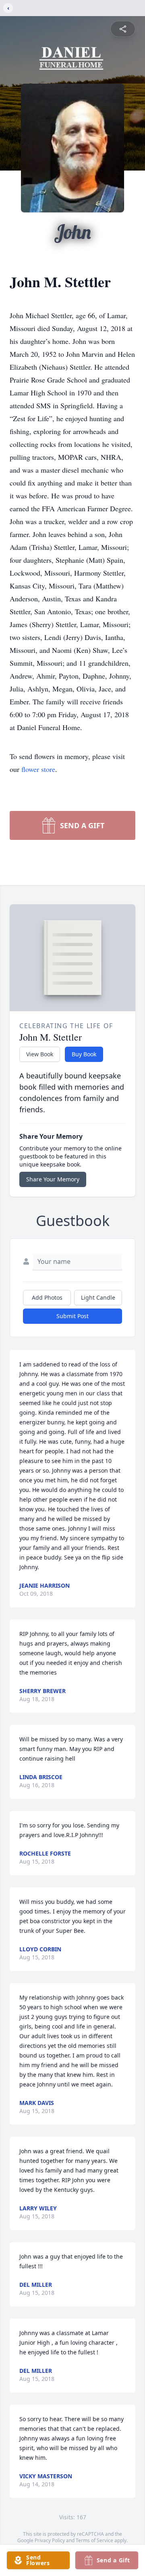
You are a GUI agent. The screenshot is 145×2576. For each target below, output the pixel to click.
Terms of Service (94, 2540)
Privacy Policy (50, 2540)
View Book (40, 1054)
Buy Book (84, 1054)
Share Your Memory (53, 1179)
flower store (38, 769)
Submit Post (72, 1316)
